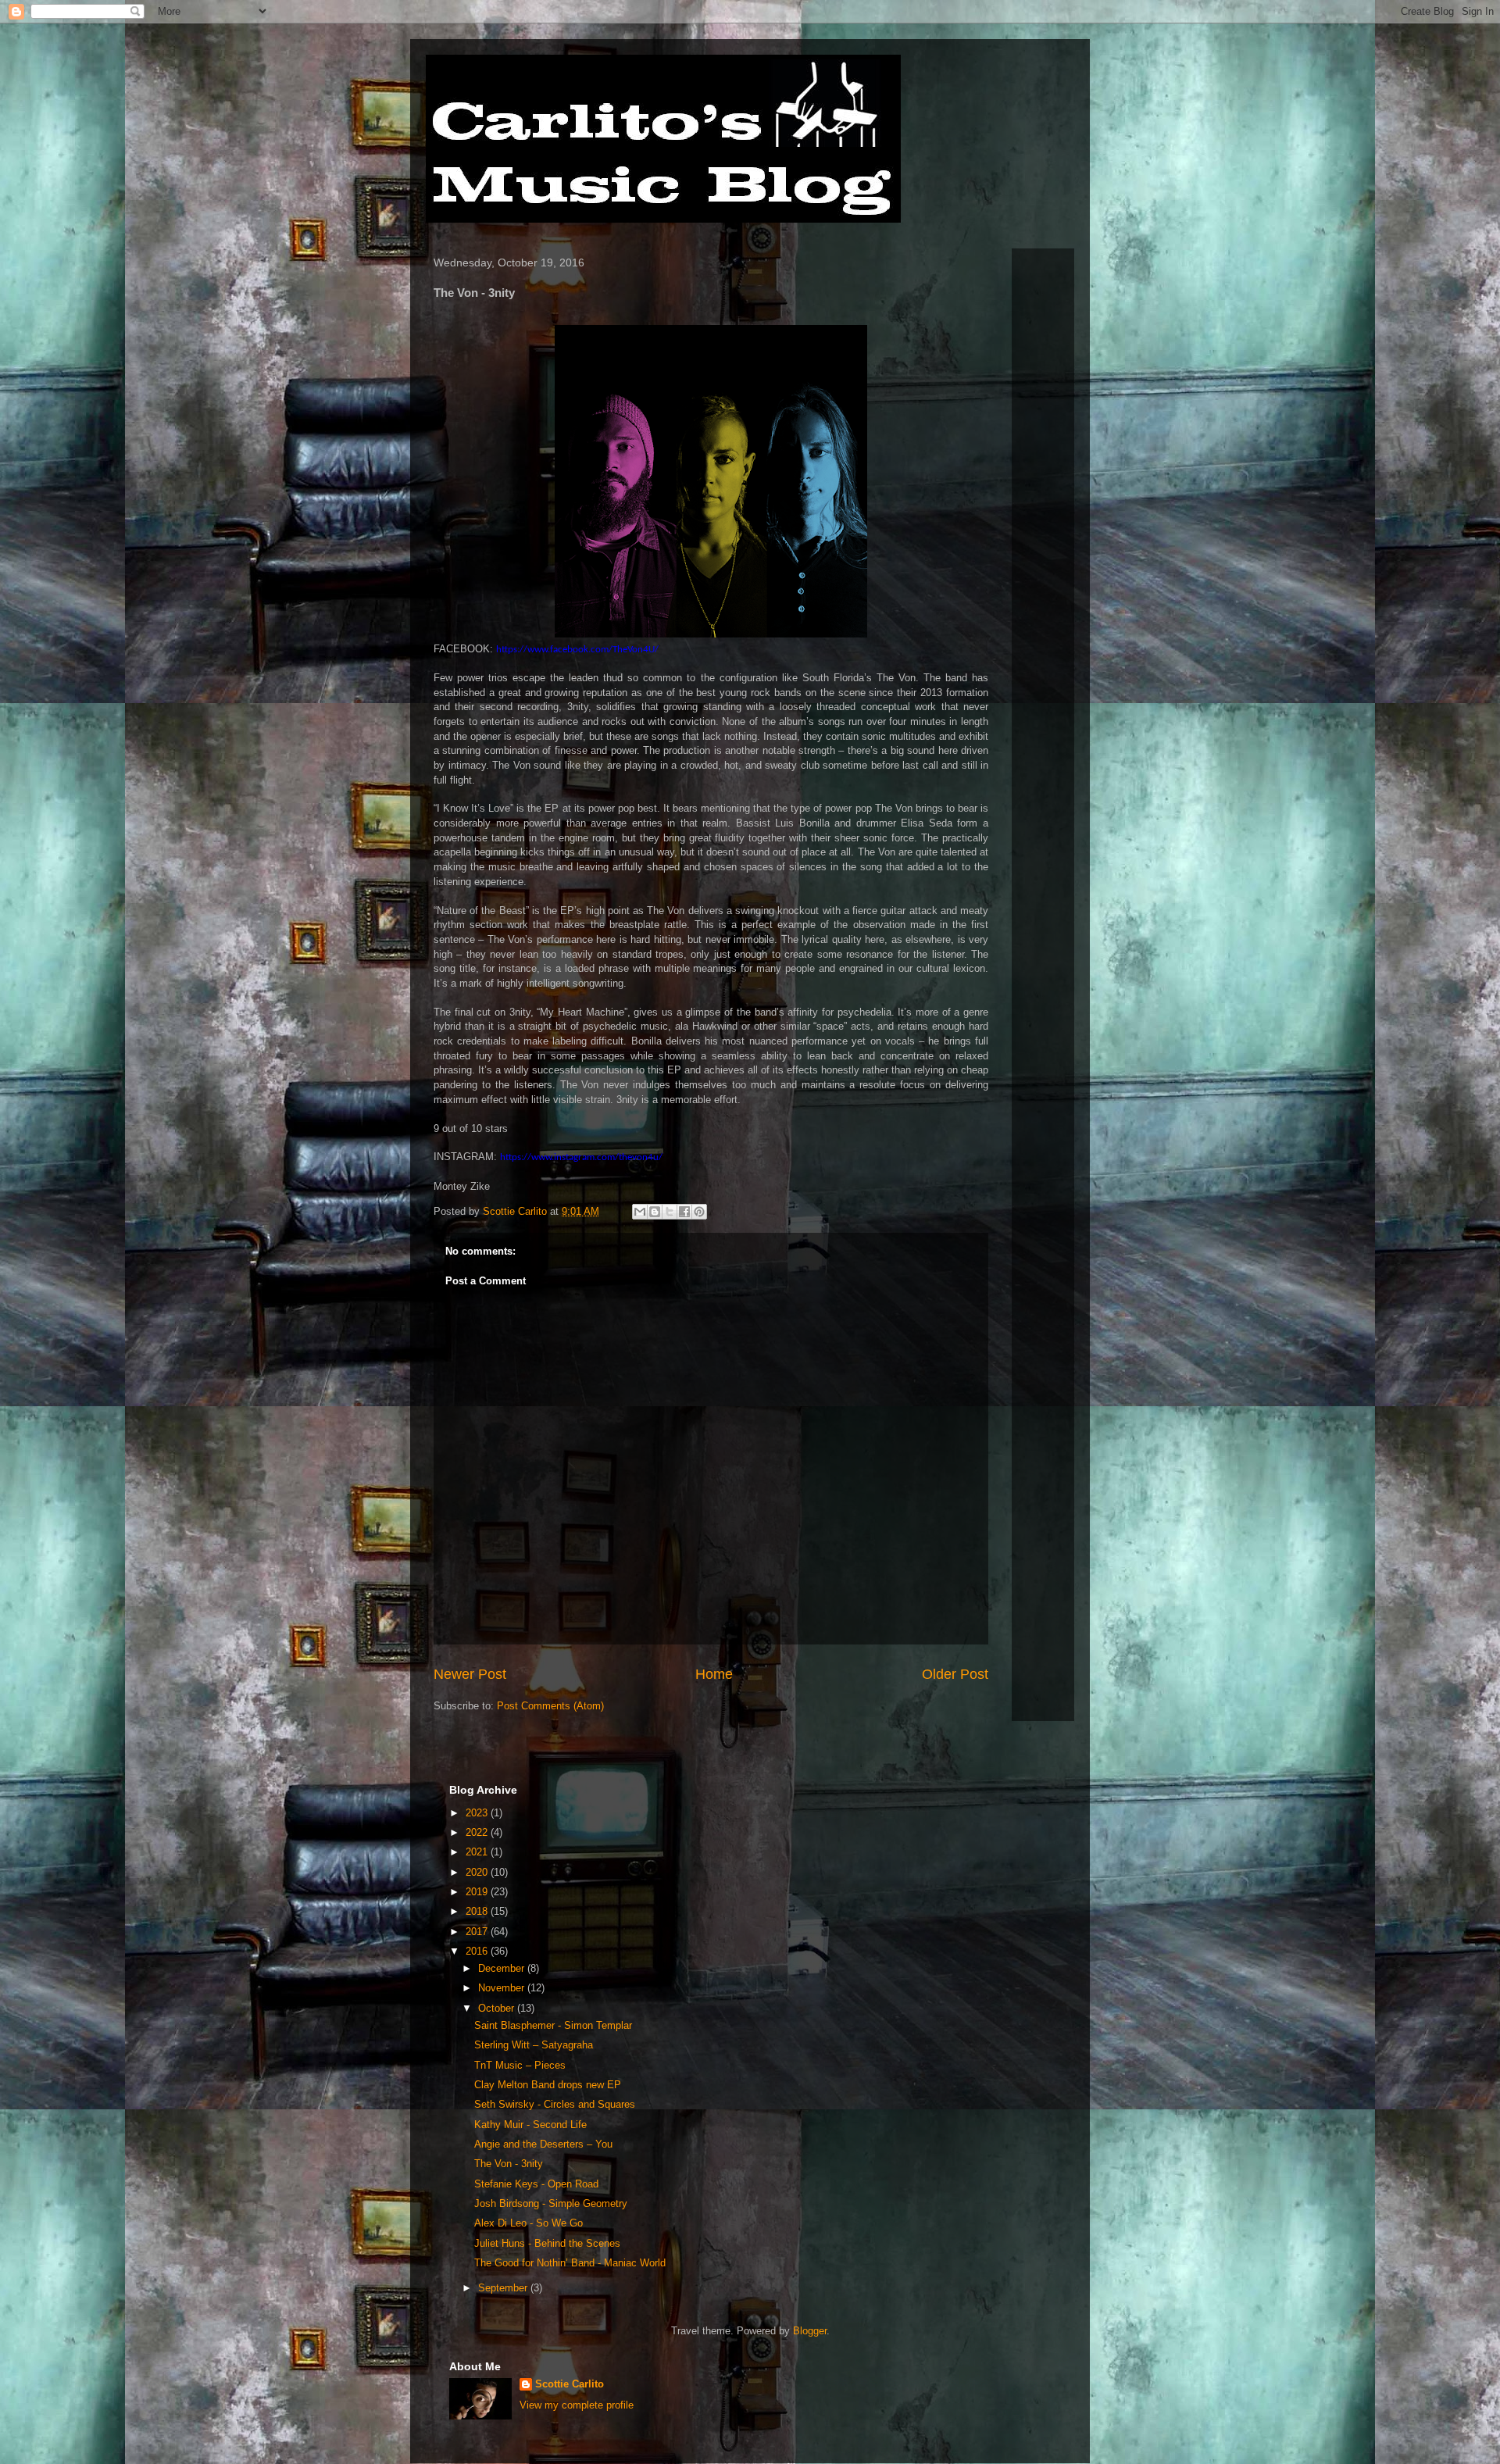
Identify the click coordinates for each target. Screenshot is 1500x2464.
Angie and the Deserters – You (543, 2144)
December (503, 1968)
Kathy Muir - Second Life (530, 2125)
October (498, 2008)
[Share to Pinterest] (699, 1212)
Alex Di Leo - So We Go (529, 2223)
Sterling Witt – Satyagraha (534, 2045)
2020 (478, 1872)
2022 (478, 1832)
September (504, 2288)
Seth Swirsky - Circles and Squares (555, 2104)
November (503, 1988)
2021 (478, 1852)
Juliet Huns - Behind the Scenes (547, 2243)
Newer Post (470, 1674)
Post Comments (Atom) (550, 1706)
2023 (478, 1813)
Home (714, 1674)
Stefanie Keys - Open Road (536, 2184)
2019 (478, 1892)
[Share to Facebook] (684, 1212)
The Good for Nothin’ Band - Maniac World (570, 2263)
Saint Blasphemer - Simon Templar (553, 2025)
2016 (478, 1951)
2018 (478, 1911)
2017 (478, 1932)
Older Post (955, 1674)
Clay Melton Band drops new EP (548, 2085)
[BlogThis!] (655, 1212)
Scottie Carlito (570, 2384)
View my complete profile (577, 2405)
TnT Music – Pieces (520, 2065)
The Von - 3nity (509, 2164)
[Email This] (640, 1212)
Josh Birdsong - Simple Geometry (551, 2203)
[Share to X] (670, 1212)
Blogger (810, 2331)
